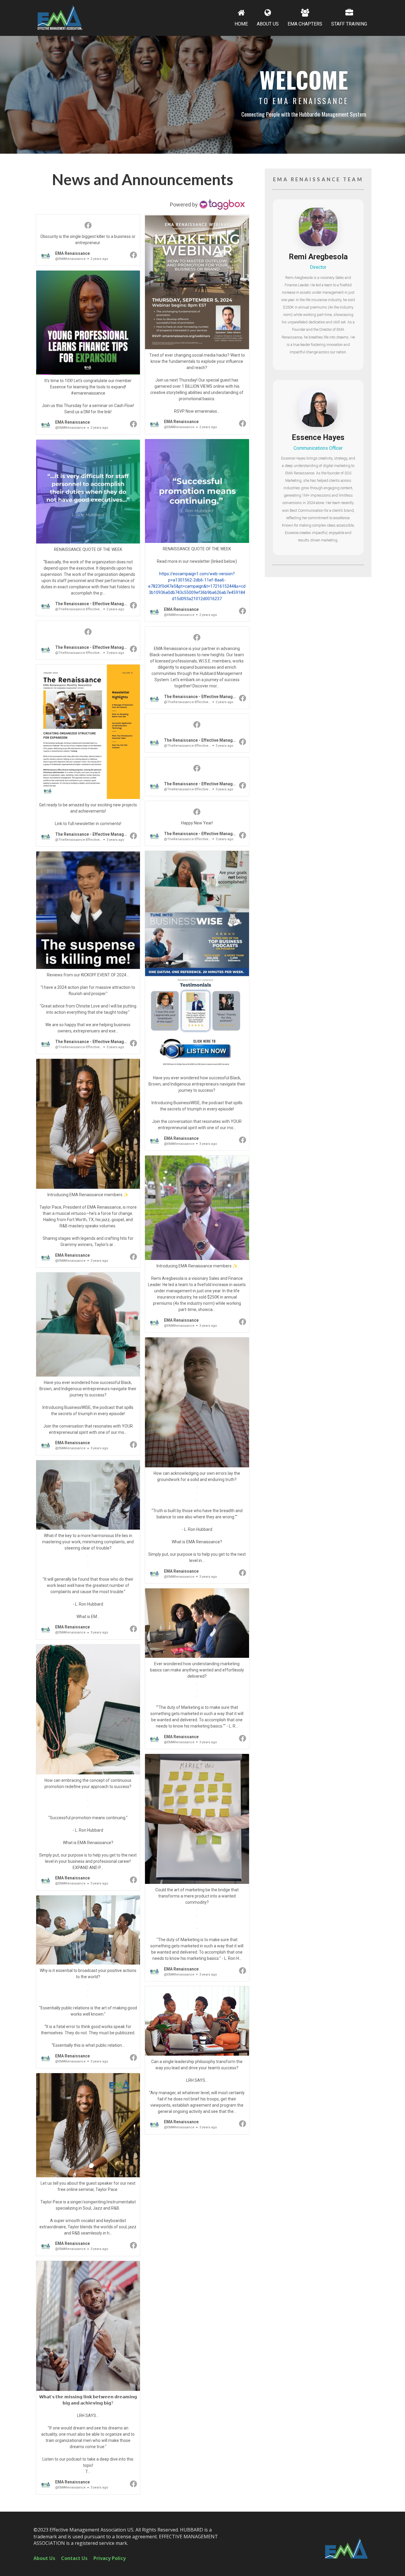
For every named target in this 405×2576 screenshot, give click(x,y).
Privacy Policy (110, 2558)
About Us (44, 2558)
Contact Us (74, 2558)
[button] (88, 240)
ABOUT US (268, 24)
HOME (241, 24)
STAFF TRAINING (349, 24)
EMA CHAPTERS (305, 24)
